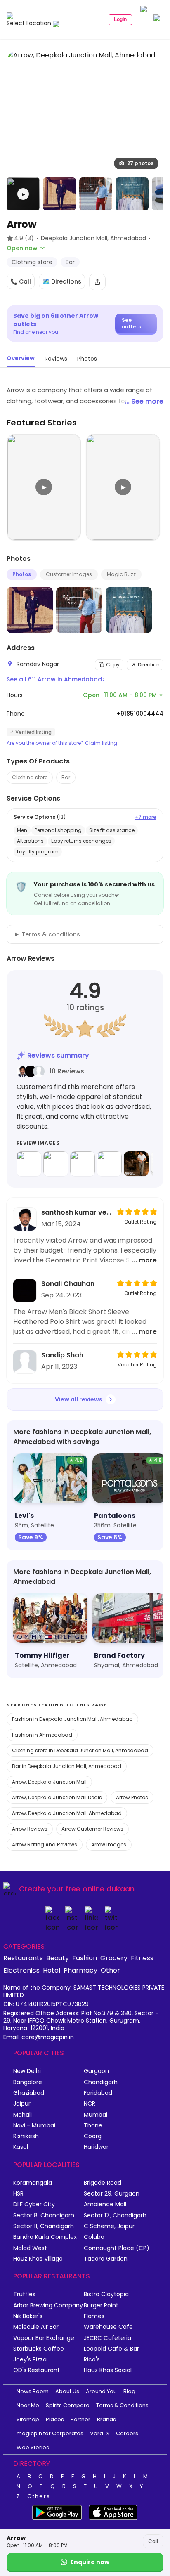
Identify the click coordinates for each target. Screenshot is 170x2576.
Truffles (24, 2294)
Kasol (21, 2147)
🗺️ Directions (62, 281)
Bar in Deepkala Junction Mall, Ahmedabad (67, 1766)
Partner (80, 2419)
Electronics (21, 1970)
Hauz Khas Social (108, 2370)
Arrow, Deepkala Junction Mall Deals (57, 1797)
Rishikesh (26, 2136)
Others (39, 2496)
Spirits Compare (68, 2405)
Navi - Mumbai (34, 2126)
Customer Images (69, 574)
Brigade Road (103, 2183)
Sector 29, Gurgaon (112, 2194)
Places (55, 2419)
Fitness (142, 1958)
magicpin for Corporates (50, 2433)
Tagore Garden (106, 2259)
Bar (66, 777)
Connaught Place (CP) (117, 2248)
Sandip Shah (62, 1355)
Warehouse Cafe (108, 2327)
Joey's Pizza (30, 2360)
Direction (149, 665)
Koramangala (33, 2183)
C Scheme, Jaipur (109, 2226)
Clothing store (30, 777)
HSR (18, 2194)
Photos (22, 574)
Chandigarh (101, 2082)
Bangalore (28, 2082)
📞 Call (21, 281)
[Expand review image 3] (83, 1164)
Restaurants (23, 1958)
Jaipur (22, 2104)
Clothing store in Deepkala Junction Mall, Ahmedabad (80, 1750)
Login (120, 19)
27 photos (140, 163)
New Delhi (27, 2071)
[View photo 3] (96, 194)
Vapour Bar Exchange (44, 2338)
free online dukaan (100, 1889)
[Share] (97, 282)
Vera (97, 2433)
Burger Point (101, 2305)
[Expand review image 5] (136, 1164)
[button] (23, 194)
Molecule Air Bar (36, 2327)
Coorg (93, 2136)
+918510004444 (140, 714)
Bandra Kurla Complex (45, 2237)
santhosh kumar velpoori (77, 1212)
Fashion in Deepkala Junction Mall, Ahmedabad (72, 1719)
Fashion (85, 1958)
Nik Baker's (28, 2316)
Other (110, 1970)
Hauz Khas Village (38, 2259)
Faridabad (98, 2093)
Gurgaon (96, 2071)
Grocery (114, 1958)
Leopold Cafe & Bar (111, 2349)
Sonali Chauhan (68, 1284)
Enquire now (90, 2562)
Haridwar (96, 2147)
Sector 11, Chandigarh (44, 2226)
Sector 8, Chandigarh (44, 2216)
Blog (129, 2391)
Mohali (22, 2115)
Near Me (28, 2405)
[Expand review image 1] (29, 1164)
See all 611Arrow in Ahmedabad (56, 679)
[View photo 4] (132, 194)
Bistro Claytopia (106, 2294)
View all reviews (79, 1399)
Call (153, 2541)
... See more (144, 401)
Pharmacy (80, 1970)
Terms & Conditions (122, 2405)
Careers (127, 2433)
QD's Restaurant (37, 2370)
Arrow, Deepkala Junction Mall (49, 1782)
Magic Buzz (121, 574)
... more (144, 1260)
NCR (90, 2104)
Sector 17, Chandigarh (115, 2216)
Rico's (92, 2360)
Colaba (94, 2237)
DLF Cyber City (34, 2204)
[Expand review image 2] (56, 1164)
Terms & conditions (51, 934)
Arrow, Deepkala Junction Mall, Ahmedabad (67, 1813)
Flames (94, 2316)
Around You (101, 2391)
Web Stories (33, 2447)
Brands (106, 2419)
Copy (113, 665)
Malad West (30, 2248)
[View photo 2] (59, 194)
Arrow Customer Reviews (92, 1829)
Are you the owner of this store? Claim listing (62, 743)
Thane (93, 2126)
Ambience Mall (105, 2204)
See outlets (131, 323)
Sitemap (28, 2419)
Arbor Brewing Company (48, 2305)
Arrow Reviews (30, 1829)
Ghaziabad (29, 2093)
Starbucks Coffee (39, 2349)
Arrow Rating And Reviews (45, 1845)
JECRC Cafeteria (107, 2338)
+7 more (146, 817)
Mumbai (96, 2115)
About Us (67, 2391)
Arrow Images (109, 1845)
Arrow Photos (132, 1797)
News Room (33, 2391)
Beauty (58, 1958)
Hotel (52, 1970)
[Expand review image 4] (109, 1164)
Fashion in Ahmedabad (42, 1735)
